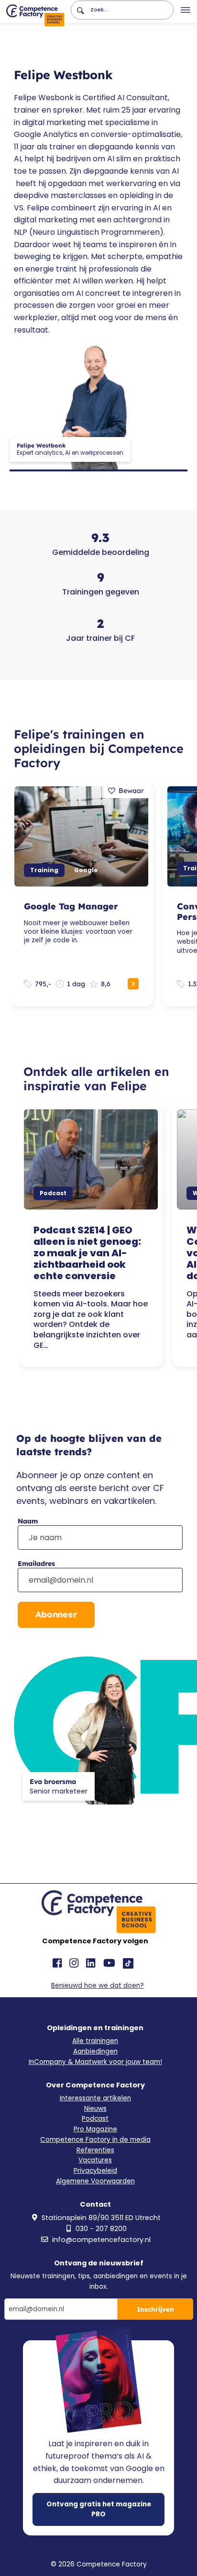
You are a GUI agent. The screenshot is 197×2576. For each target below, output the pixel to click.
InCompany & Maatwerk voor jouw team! (95, 2062)
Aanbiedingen (95, 2051)
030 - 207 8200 (101, 2229)
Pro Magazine (95, 2129)
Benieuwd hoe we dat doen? (98, 1986)
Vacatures (95, 2160)
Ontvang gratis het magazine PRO (99, 2509)
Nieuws (95, 2109)
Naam (28, 1521)
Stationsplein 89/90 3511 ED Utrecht (101, 2218)
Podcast (95, 2119)
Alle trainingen (95, 2041)
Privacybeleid (95, 2171)
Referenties (95, 2150)
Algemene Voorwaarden (95, 2181)
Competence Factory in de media (95, 2140)
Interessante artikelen (95, 2098)
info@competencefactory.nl (101, 2240)
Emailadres (36, 1564)
